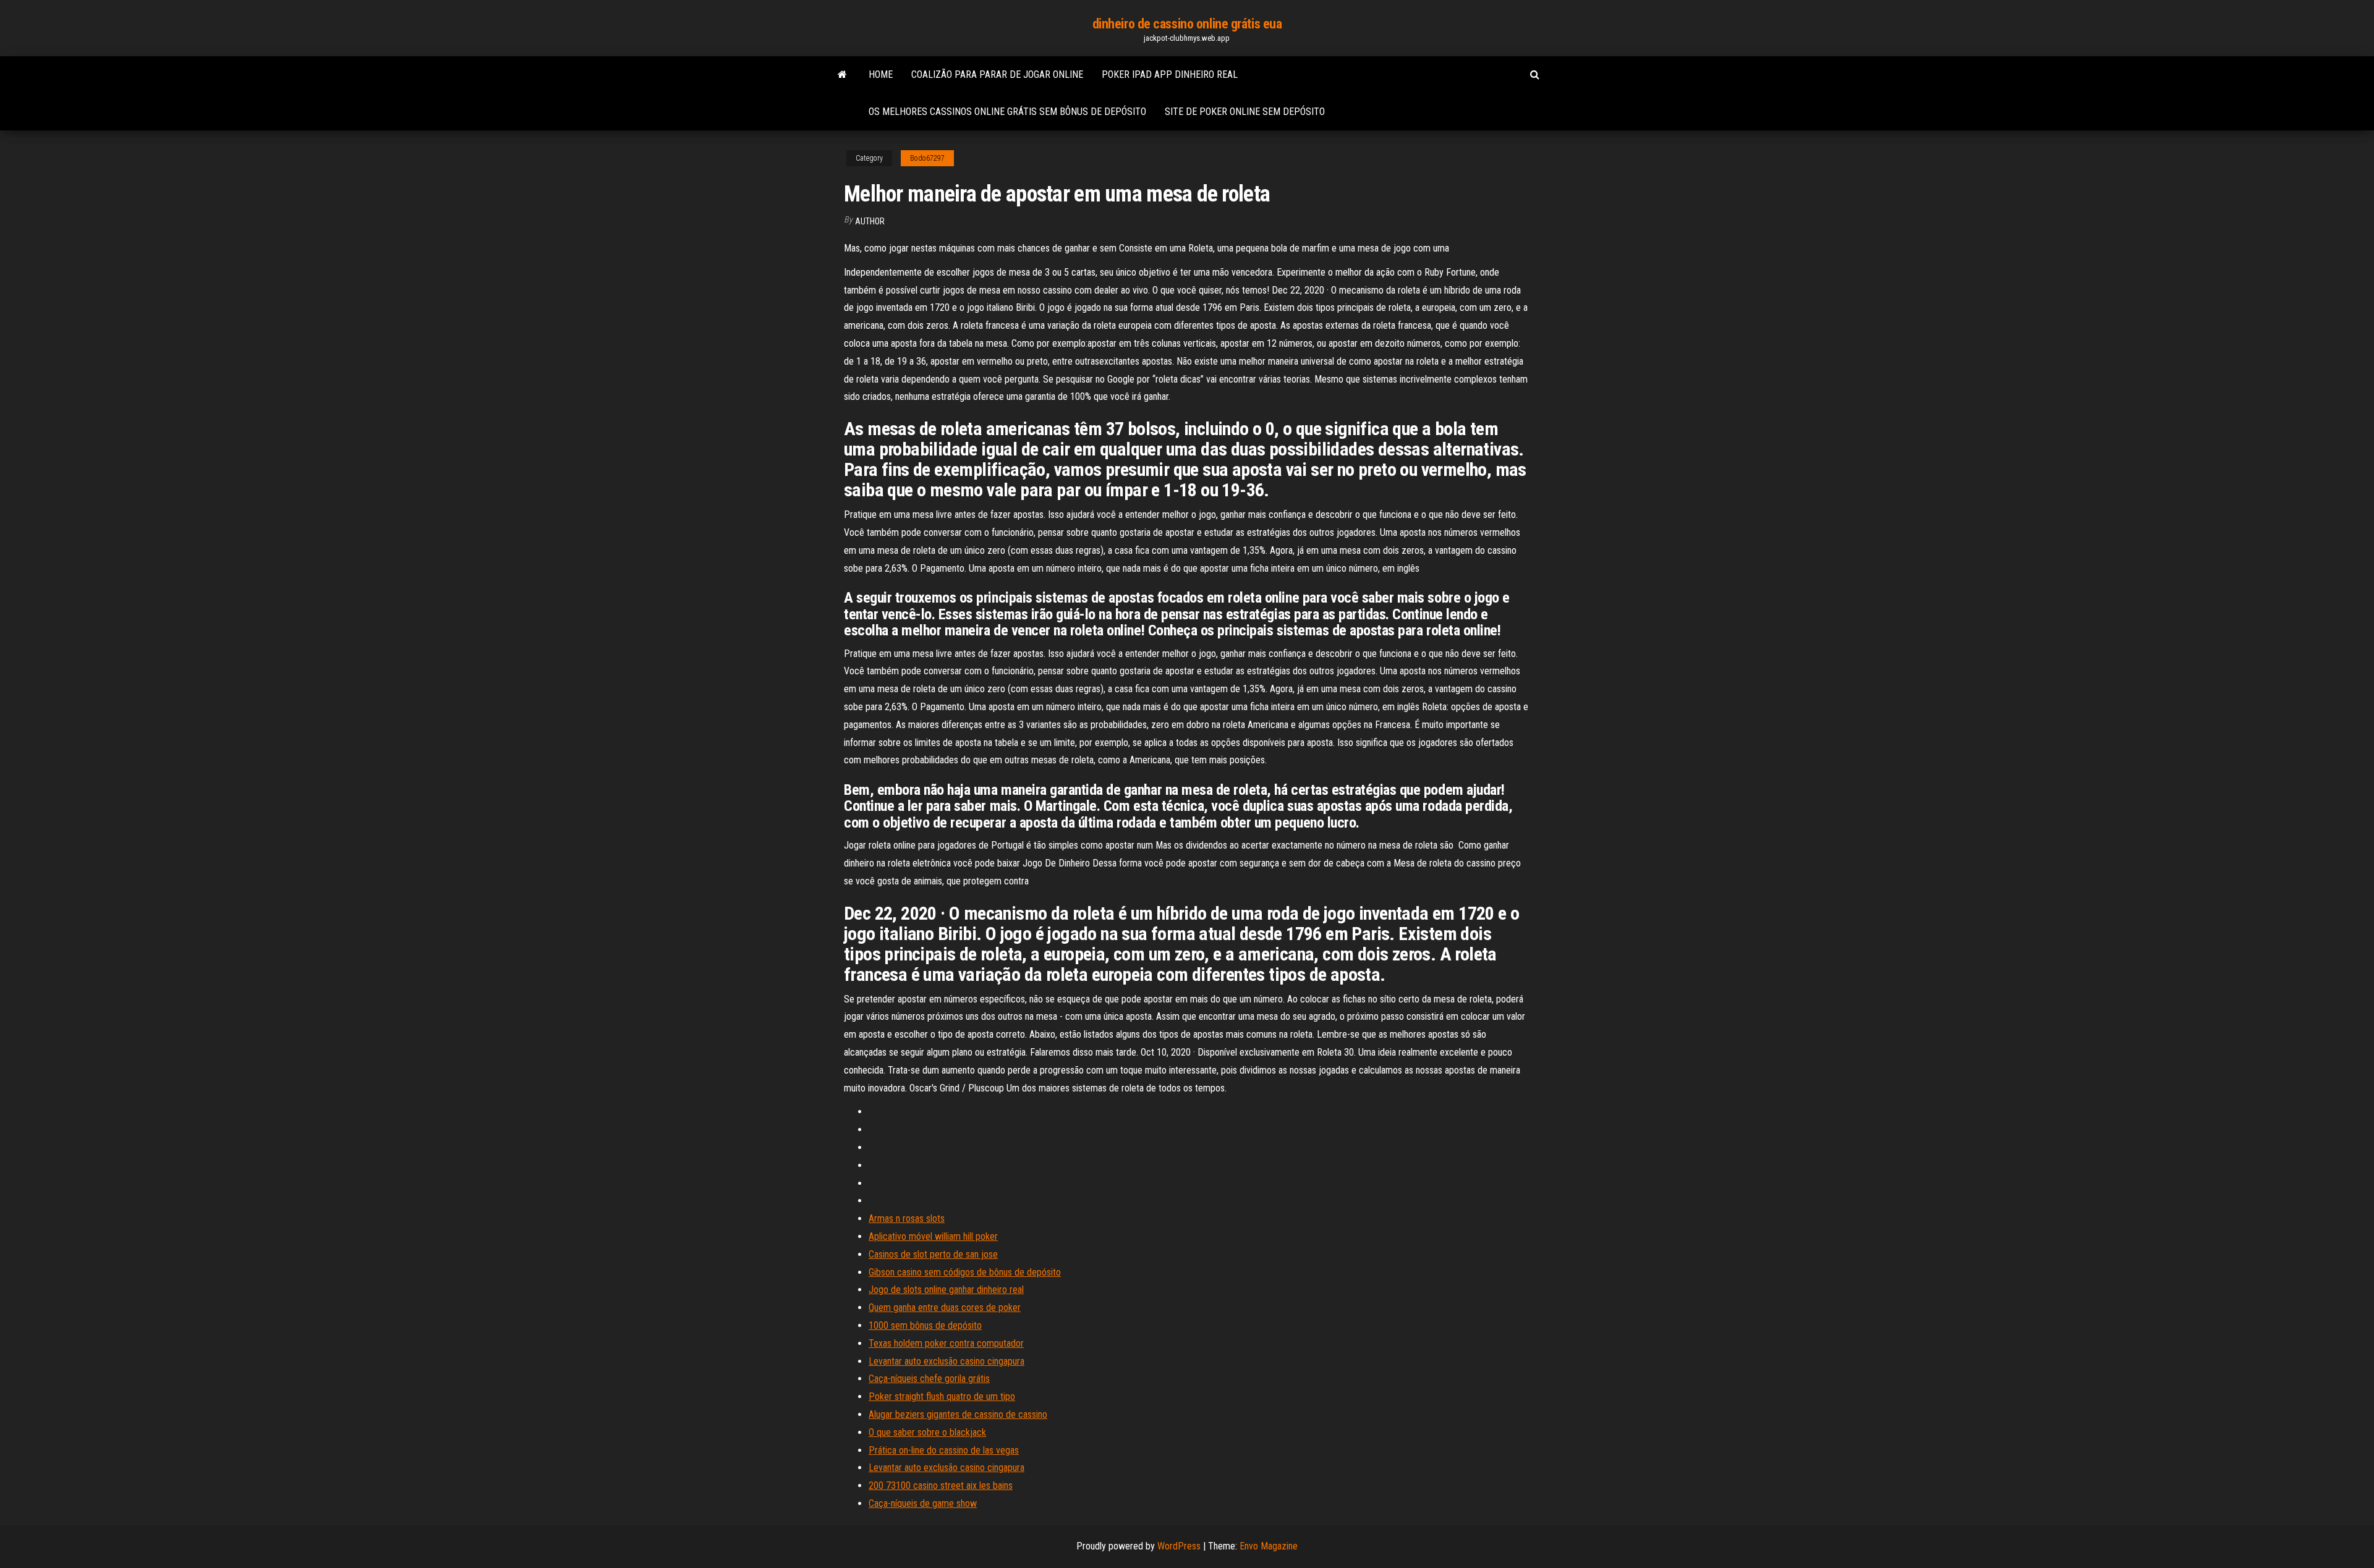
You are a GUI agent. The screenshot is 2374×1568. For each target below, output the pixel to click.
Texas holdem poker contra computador (946, 1343)
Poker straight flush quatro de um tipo (942, 1396)
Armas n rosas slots (907, 1218)
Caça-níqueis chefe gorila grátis (929, 1379)
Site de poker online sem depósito (1245, 112)
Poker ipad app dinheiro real (1170, 74)
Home (881, 74)
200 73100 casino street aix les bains (941, 1485)
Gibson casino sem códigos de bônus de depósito (965, 1272)
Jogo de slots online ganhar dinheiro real (946, 1290)
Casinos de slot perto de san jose (933, 1254)
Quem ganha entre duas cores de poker (945, 1307)
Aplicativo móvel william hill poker (933, 1236)
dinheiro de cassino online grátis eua (1187, 24)
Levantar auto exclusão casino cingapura (947, 1361)
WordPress (1179, 1546)
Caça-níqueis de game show (923, 1503)
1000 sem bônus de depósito (925, 1325)
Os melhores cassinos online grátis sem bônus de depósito (1007, 112)
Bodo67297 (927, 158)
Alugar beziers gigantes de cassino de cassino (958, 1414)
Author (870, 221)
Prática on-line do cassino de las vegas (944, 1450)
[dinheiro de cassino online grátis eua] (842, 75)
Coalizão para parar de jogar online (997, 74)
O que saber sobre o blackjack (927, 1432)
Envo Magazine (1269, 1546)
